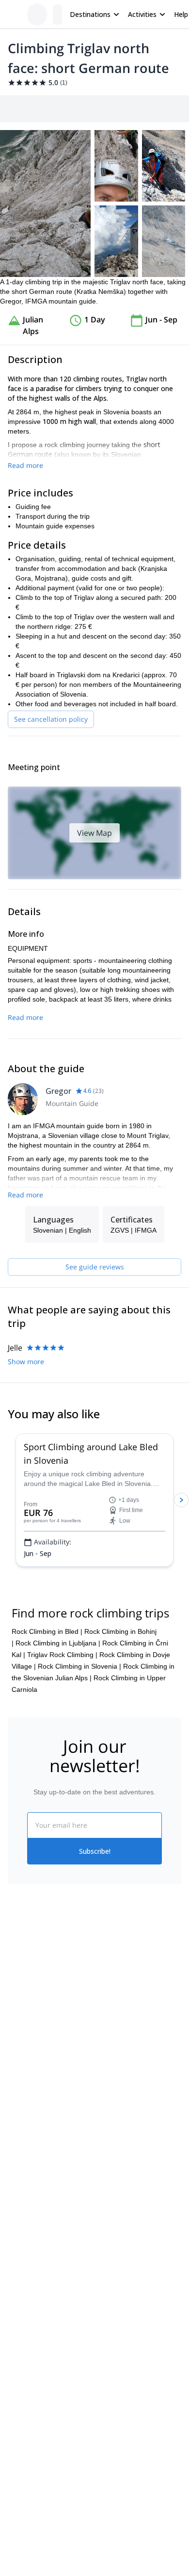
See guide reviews (95, 1267)
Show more (26, 1361)
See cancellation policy (51, 719)
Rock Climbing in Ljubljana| (58, 1643)
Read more (25, 465)
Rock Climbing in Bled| (47, 1631)
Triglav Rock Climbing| (62, 1655)
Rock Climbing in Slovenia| (79, 1666)
